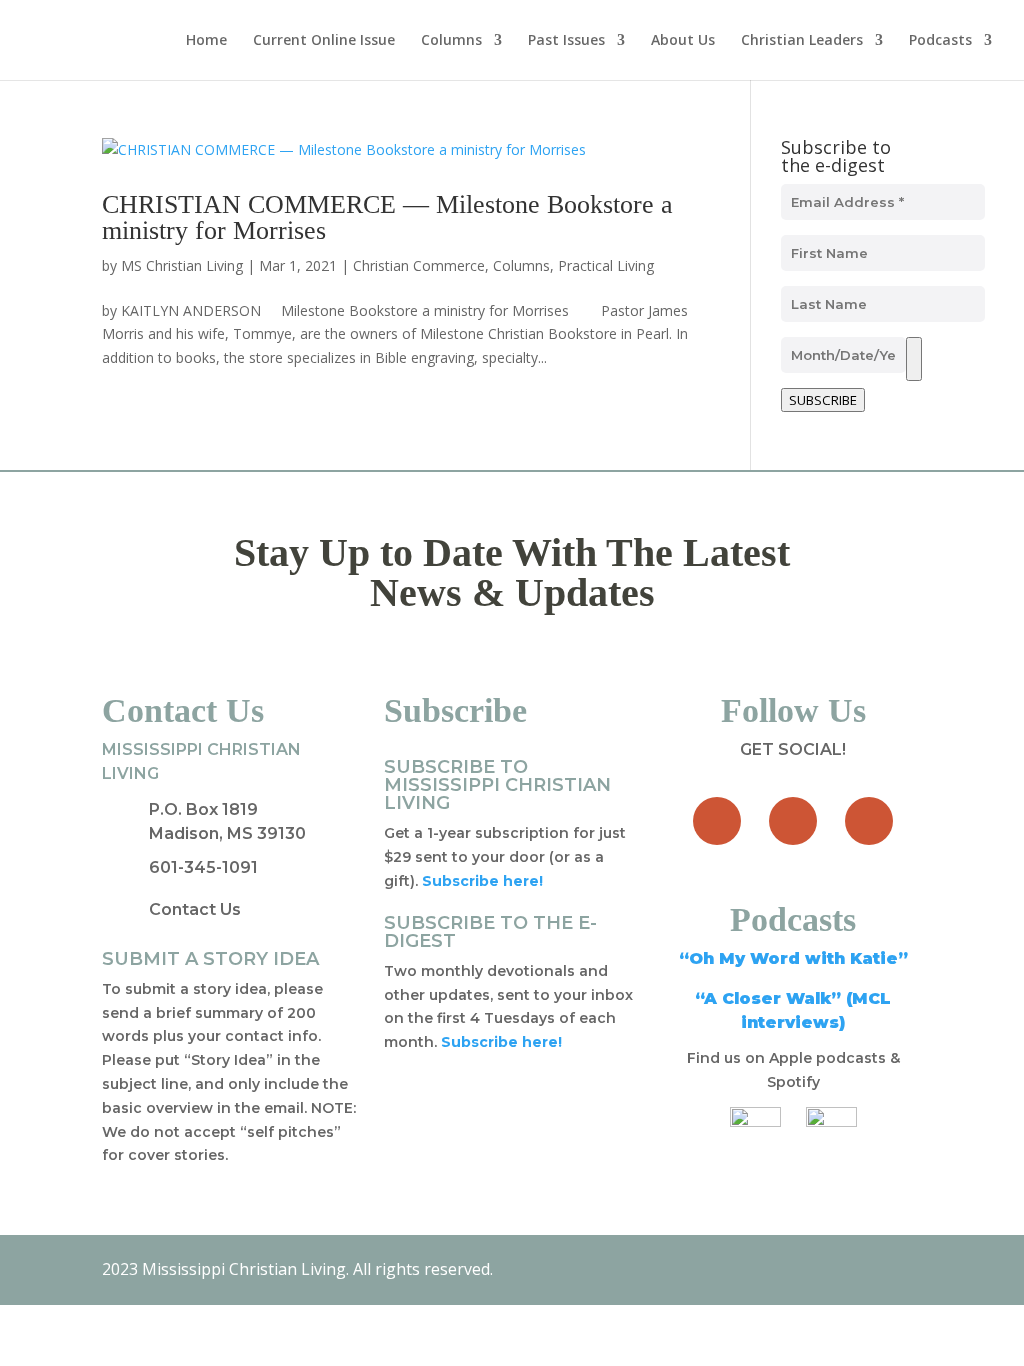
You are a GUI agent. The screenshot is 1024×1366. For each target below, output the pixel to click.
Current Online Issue (324, 41)
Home (206, 41)
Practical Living (606, 265)
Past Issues (566, 41)
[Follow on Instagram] (869, 821)
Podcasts (940, 41)
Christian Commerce (419, 265)
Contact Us (195, 909)
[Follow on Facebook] (717, 821)
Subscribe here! (501, 1042)
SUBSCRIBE (823, 400)
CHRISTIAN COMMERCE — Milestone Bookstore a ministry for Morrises (387, 217)
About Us (683, 41)
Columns (451, 41)
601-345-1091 (203, 867)
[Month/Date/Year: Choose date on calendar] (914, 359)
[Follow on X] (793, 821)
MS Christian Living (182, 265)
